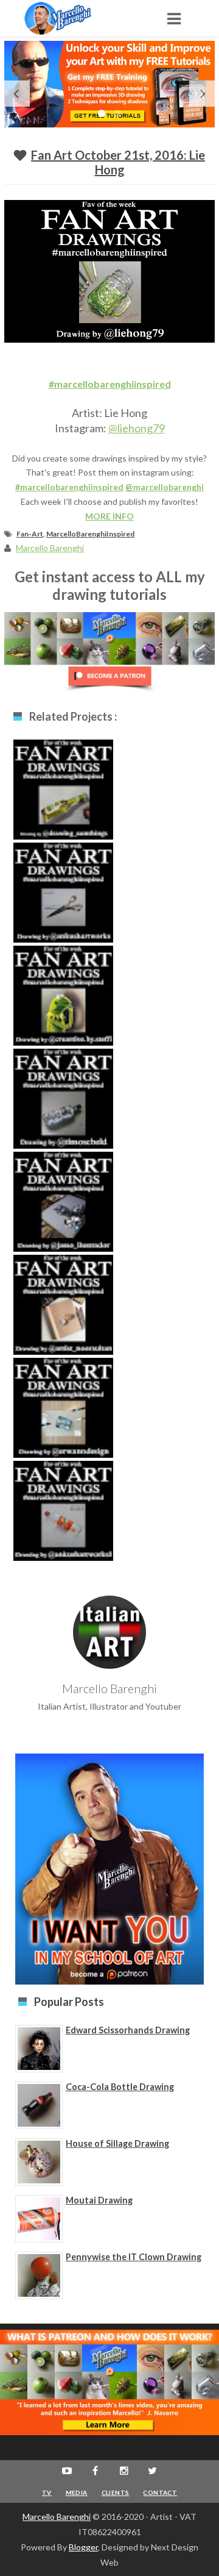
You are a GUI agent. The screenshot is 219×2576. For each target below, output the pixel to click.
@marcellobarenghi (165, 487)
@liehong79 (137, 428)
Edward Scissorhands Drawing (128, 2030)
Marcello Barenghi (57, 2517)
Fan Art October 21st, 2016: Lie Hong (118, 162)
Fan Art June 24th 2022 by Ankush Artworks (63, 1521)
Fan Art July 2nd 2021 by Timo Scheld (63, 1108)
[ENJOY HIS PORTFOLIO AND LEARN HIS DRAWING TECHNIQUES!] (70, 18)
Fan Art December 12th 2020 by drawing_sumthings (64, 805)
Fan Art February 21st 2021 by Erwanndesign (63, 1418)
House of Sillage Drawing (117, 2143)
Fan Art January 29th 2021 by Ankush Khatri (63, 902)
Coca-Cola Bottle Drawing (120, 2087)
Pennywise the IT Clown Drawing (134, 2257)
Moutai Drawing (99, 2200)
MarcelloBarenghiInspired (90, 534)
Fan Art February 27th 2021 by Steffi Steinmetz (63, 1005)
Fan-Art (30, 534)
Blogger (83, 2547)
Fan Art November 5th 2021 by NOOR (64, 1315)
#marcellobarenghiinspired (110, 384)
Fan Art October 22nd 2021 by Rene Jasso (64, 1211)
